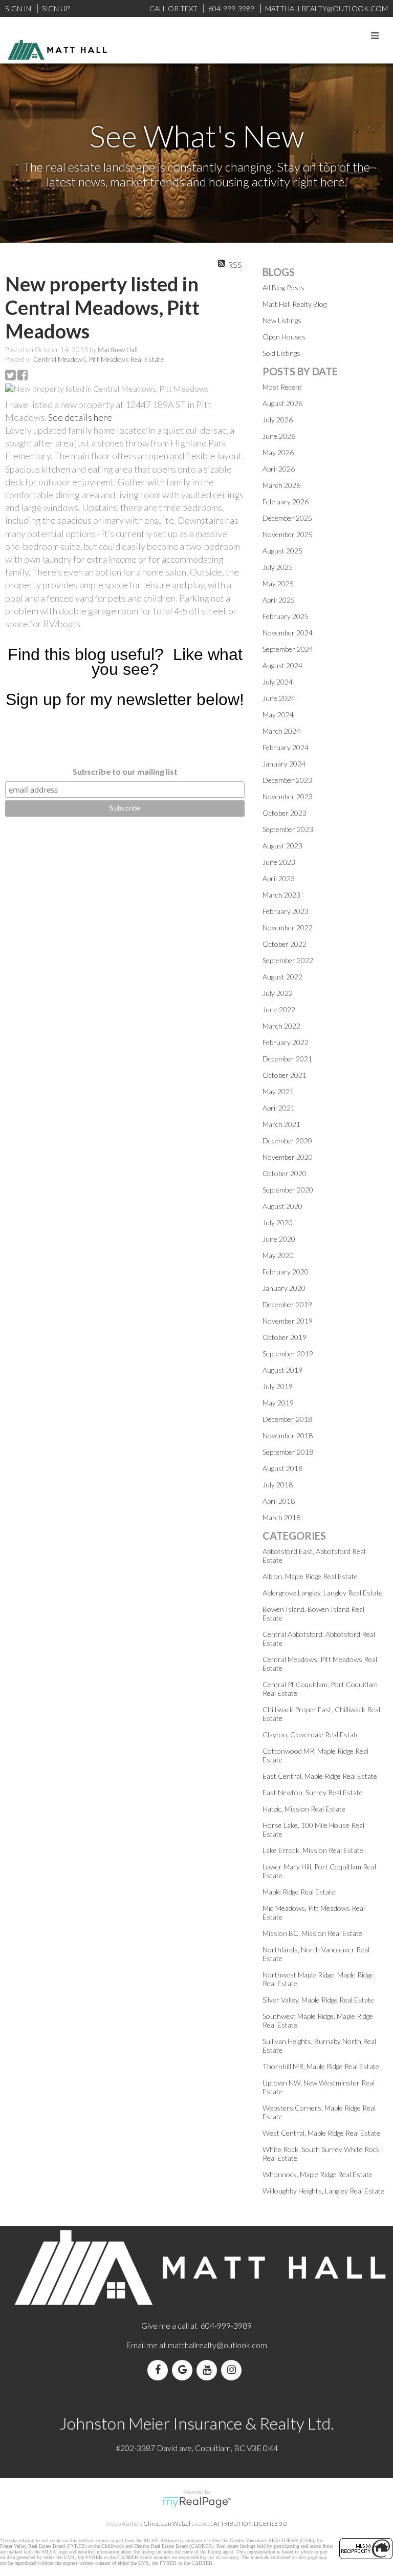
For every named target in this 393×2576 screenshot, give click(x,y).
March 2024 (281, 731)
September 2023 (288, 829)
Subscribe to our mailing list (125, 771)
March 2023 (281, 895)
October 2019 (285, 1337)
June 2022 (279, 1009)
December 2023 (287, 780)
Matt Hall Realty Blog (294, 304)
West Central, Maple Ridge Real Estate (321, 2133)
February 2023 (286, 911)
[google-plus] (184, 2370)
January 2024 (284, 764)
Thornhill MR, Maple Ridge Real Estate (321, 2066)
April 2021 (279, 1108)
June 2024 (279, 698)
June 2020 (279, 1239)
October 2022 (285, 944)
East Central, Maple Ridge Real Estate (320, 1776)
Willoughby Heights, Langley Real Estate (323, 2191)
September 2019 (288, 1354)
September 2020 (288, 1190)
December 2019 (287, 1304)
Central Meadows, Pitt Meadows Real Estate (99, 359)
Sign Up (56, 8)
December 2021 (287, 1059)
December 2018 (287, 1419)
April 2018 (279, 1501)
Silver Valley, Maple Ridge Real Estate (318, 2000)
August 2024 (282, 665)
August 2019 (282, 1370)
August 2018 (282, 1468)
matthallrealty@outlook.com (217, 2345)
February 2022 (286, 1042)
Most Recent (282, 387)
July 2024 (278, 682)
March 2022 (281, 1026)
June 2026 (279, 436)
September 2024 (288, 649)
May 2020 (278, 1255)
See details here (80, 417)
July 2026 (278, 420)
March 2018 (281, 1517)
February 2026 (286, 502)
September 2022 (288, 960)
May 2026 (278, 452)
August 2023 (282, 846)
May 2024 (278, 715)
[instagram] (233, 2370)
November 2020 (288, 1157)
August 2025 (282, 551)
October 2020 (285, 1173)
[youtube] (209, 2370)
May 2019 (278, 1403)
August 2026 (282, 403)
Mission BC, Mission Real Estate (312, 1933)
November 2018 (288, 1435)
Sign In (18, 8)
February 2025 (286, 616)
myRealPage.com (197, 2502)
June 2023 (279, 862)
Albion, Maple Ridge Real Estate (310, 1576)
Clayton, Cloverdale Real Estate (311, 1734)
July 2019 (278, 1386)
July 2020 (278, 1222)
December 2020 (287, 1141)
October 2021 (285, 1075)
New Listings (282, 320)
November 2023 (288, 796)
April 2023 (279, 878)
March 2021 (281, 1124)
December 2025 (287, 518)
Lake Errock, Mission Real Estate (313, 1850)
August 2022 (282, 977)
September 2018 (288, 1452)
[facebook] (160, 2370)
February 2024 (286, 747)
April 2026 (279, 469)
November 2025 (288, 534)
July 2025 (278, 567)
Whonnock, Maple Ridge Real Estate (318, 2174)
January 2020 (284, 1288)
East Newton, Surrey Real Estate (313, 1792)
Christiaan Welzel (167, 2524)
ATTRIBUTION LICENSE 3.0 (250, 2524)
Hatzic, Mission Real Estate (304, 1809)
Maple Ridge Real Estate (299, 1892)
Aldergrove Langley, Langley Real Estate (323, 1593)
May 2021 (278, 1091)
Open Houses (284, 337)
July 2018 (278, 1485)
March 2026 (281, 485)
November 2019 (288, 1321)
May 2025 (278, 583)
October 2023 (285, 813)
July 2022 (278, 993)
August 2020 (282, 1206)
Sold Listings (281, 353)
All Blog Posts (283, 288)
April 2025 (279, 600)
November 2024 (288, 633)
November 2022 (288, 928)
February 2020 (286, 1272)
